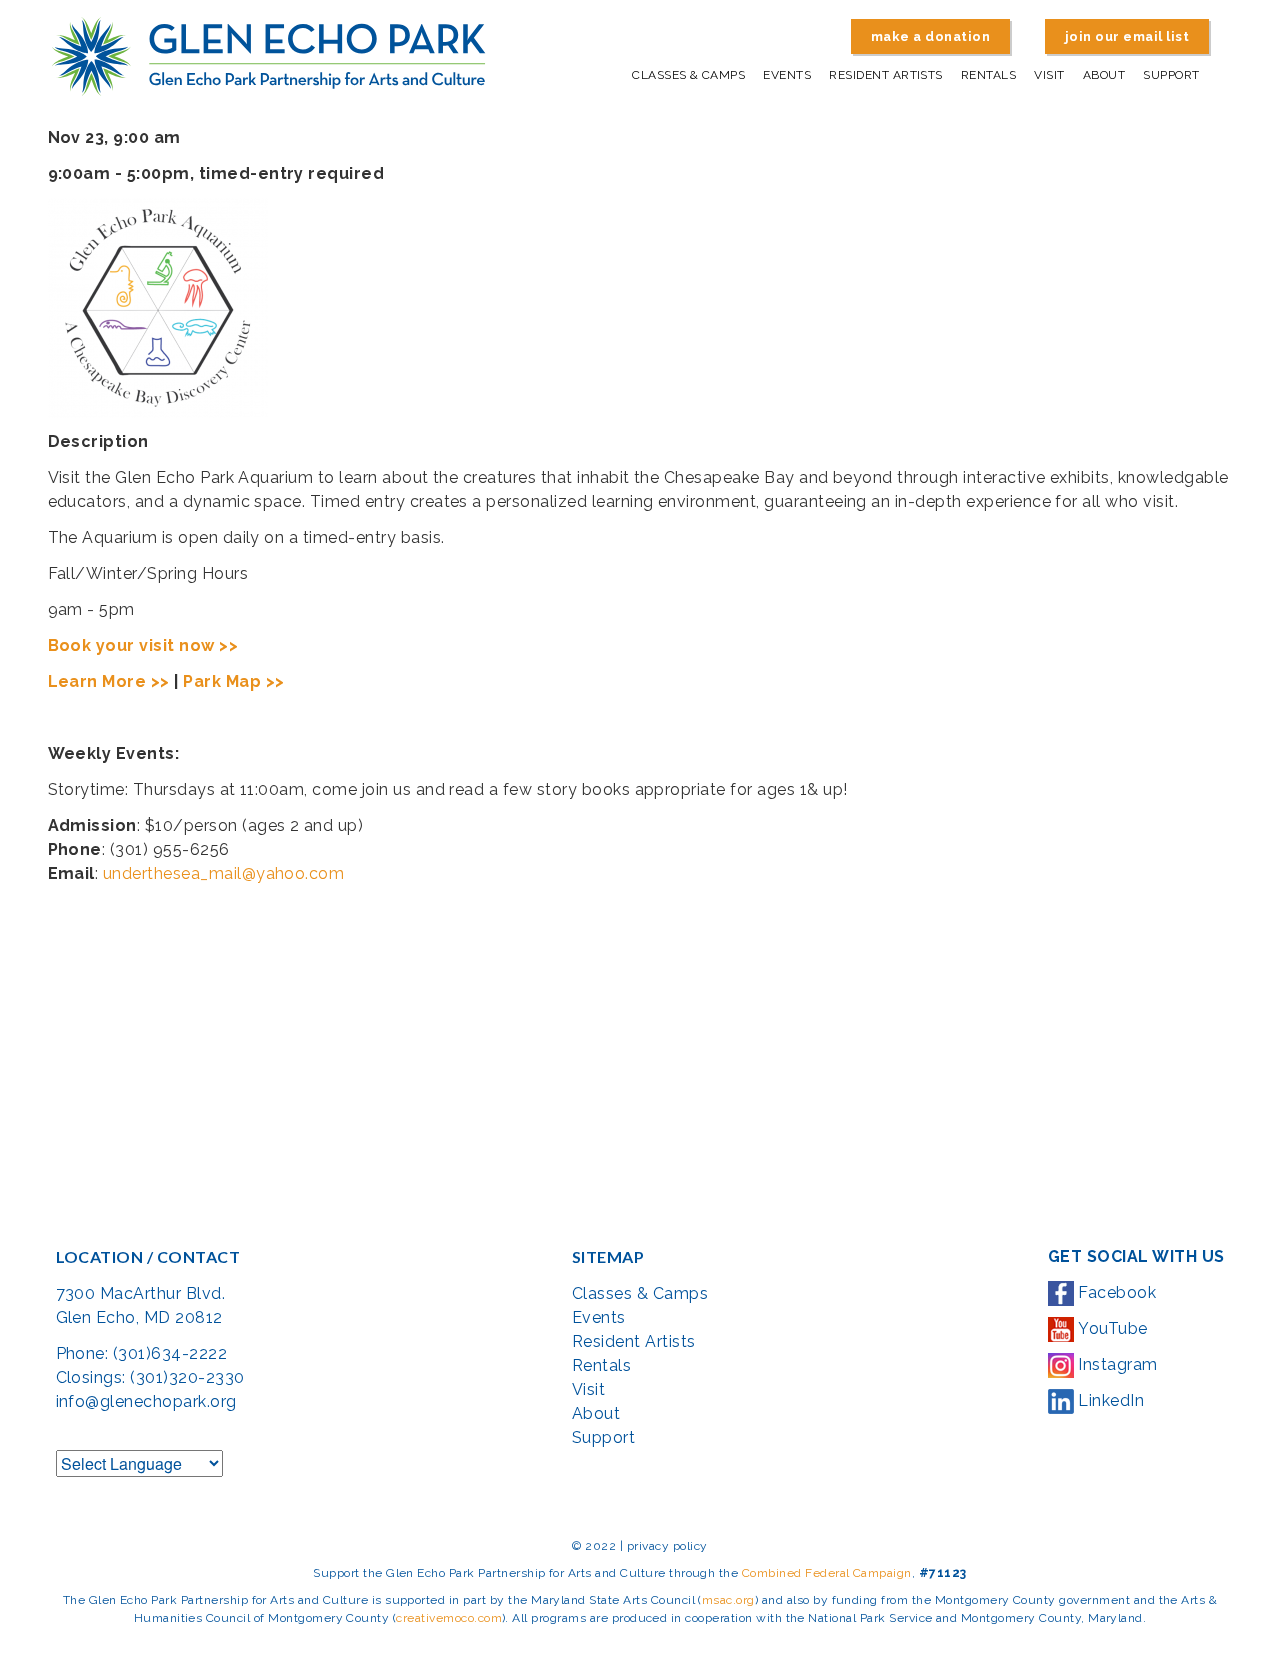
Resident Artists (886, 75)
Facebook (1115, 1292)
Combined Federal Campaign (827, 1573)
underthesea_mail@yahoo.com (223, 873)
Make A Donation (930, 36)
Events (787, 75)
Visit (1049, 75)
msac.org (728, 1600)
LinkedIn (1109, 1400)
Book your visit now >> (143, 645)
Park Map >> (233, 681)
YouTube (1111, 1328)
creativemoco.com (449, 1618)
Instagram (1116, 1364)
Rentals (988, 75)
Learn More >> (109, 681)
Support (1171, 75)
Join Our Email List (1127, 36)
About (1104, 75)
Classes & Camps (688, 75)
